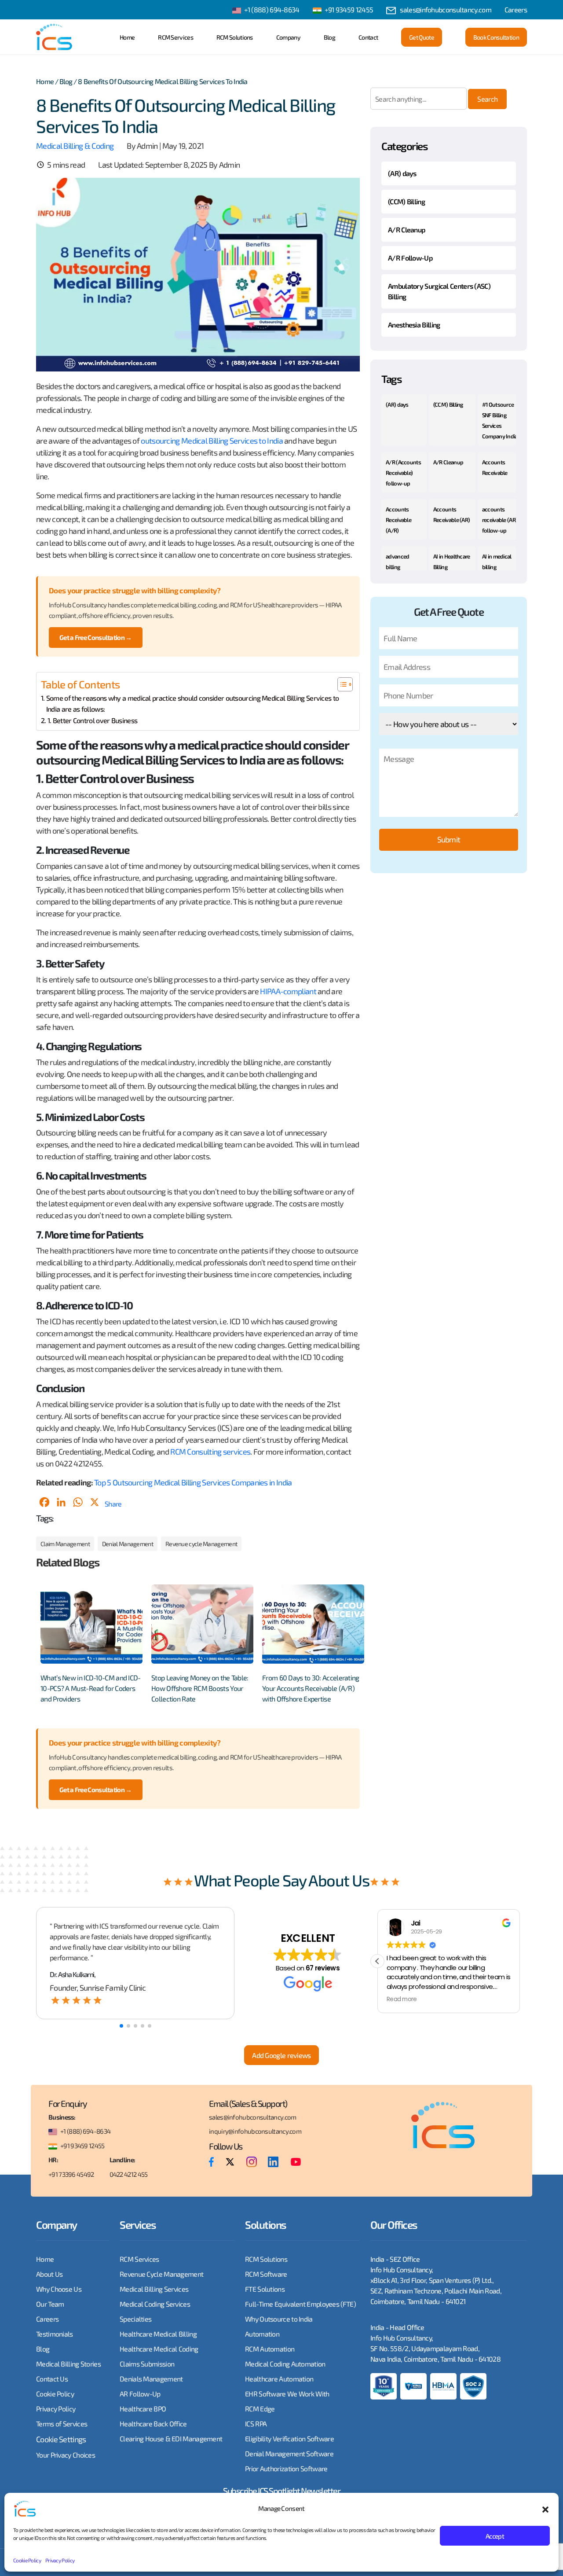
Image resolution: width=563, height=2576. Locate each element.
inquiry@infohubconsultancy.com (255, 2131)
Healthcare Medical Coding (159, 2349)
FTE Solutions (265, 2289)
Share (113, 1504)
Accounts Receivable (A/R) (398, 520)
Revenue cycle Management (201, 1544)
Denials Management (151, 2379)
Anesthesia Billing (414, 325)
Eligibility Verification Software (289, 2438)
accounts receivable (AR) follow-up (500, 520)
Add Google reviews (281, 2055)
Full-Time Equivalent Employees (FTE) (300, 2304)
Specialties (135, 2319)
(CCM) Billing (406, 201)
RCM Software (266, 2274)
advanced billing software (397, 567)
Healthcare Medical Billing (158, 2334)
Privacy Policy (60, 2560)
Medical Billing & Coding (75, 146)
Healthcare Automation (279, 2379)
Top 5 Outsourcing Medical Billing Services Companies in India (193, 1482)
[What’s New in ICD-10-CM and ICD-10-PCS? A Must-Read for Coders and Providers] (91, 1624)
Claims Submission (147, 2364)
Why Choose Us (59, 2289)
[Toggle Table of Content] (341, 684)
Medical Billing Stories (68, 2364)
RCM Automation (270, 2349)
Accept (495, 2536)
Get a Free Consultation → (96, 637)
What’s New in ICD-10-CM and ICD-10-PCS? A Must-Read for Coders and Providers (91, 1688)
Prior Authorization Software (286, 2468)
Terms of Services (62, 2423)
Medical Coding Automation (285, 2364)
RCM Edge (260, 2409)
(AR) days (402, 173)
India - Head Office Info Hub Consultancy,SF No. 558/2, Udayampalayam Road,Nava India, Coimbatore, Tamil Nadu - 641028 (435, 2343)
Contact (368, 37)
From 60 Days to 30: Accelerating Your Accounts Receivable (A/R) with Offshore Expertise (311, 1688)
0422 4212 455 (129, 2174)
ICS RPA (256, 2423)
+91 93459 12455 (349, 9)
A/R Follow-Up (410, 258)
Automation (262, 2334)
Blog (329, 37)
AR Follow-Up (140, 2394)
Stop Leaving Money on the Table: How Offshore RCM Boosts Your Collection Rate (200, 1688)
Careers (516, 9)
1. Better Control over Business (92, 720)
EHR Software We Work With (287, 2394)
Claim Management (65, 1544)
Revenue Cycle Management (161, 2274)
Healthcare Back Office (153, 2423)
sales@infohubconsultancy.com (445, 9)
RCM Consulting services (210, 1452)
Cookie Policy (27, 2560)
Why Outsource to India (279, 2319)
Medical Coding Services (155, 2304)
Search (487, 99)
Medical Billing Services (154, 2289)
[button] (545, 2508)
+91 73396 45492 (71, 2174)
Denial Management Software (289, 2453)
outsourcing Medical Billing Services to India (212, 441)
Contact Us (52, 2379)
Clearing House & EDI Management (171, 2438)
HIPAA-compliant (288, 991)
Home (127, 37)
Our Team (50, 2304)
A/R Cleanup (406, 230)
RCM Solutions (235, 37)
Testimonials (55, 2334)
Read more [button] (402, 1999)
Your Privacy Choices (66, 2455)
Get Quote (422, 37)
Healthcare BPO (143, 2409)
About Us (49, 2274)
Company (288, 37)
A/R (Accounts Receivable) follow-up (403, 473)
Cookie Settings (61, 2439)
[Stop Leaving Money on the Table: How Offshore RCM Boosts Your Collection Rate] (202, 1624)
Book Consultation (496, 37)
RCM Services (175, 37)
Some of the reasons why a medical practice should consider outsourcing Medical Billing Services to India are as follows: (192, 704)
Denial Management (128, 1544)
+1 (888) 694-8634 (272, 9)
